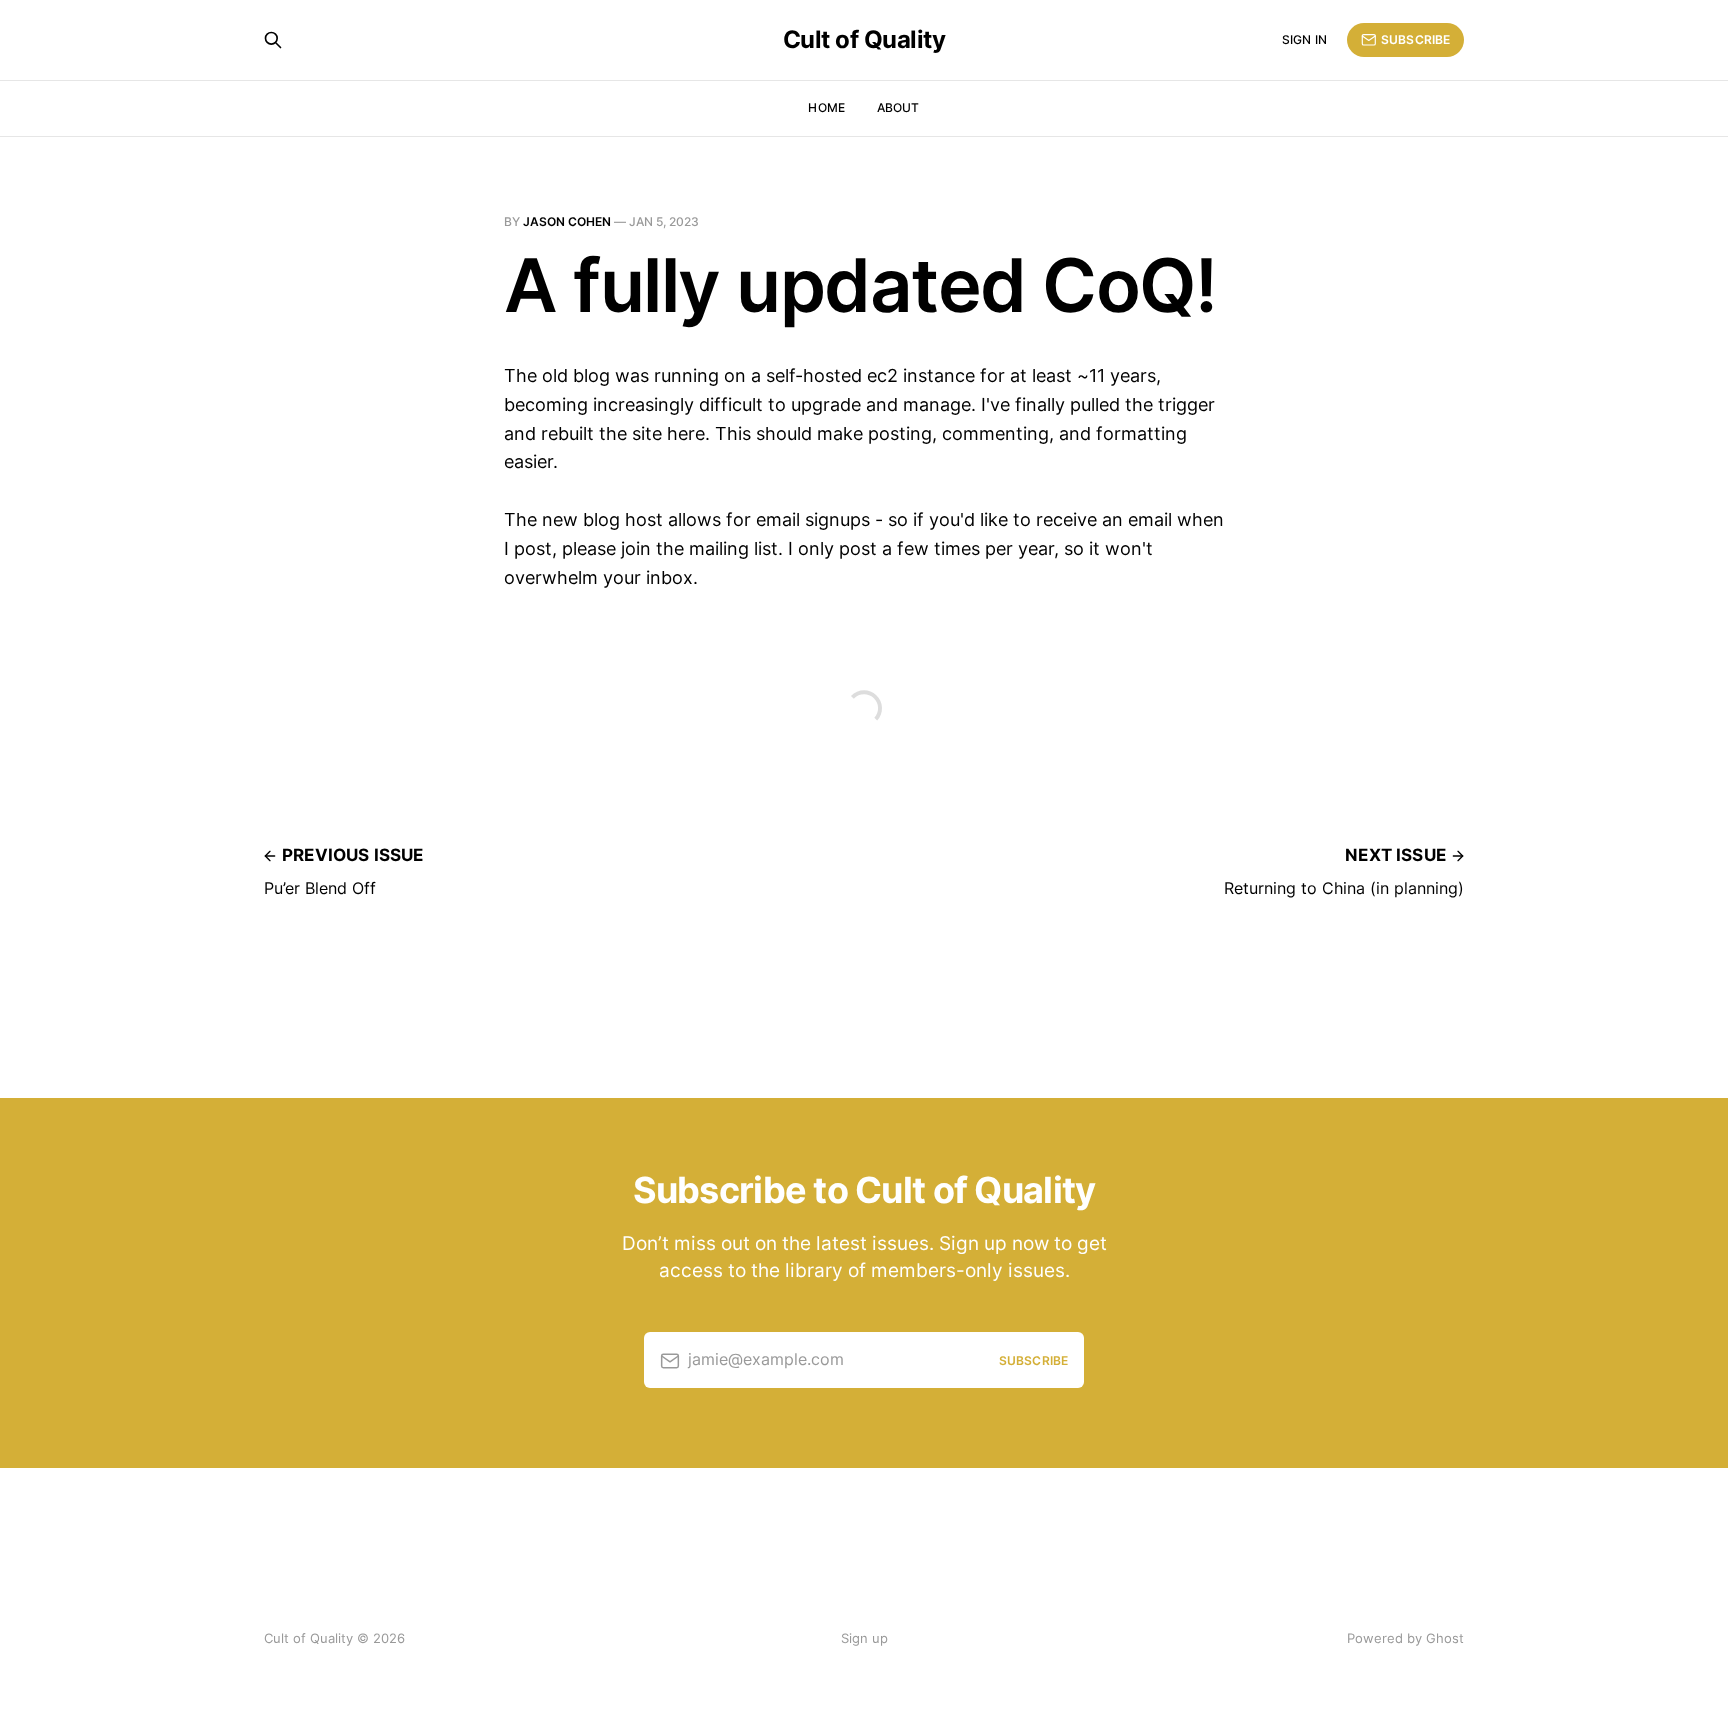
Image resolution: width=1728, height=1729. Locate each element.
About (898, 107)
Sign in (1304, 39)
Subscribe (1415, 39)
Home (826, 107)
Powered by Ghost (1405, 1638)
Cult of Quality (864, 40)
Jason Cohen (567, 221)
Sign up (864, 1638)
